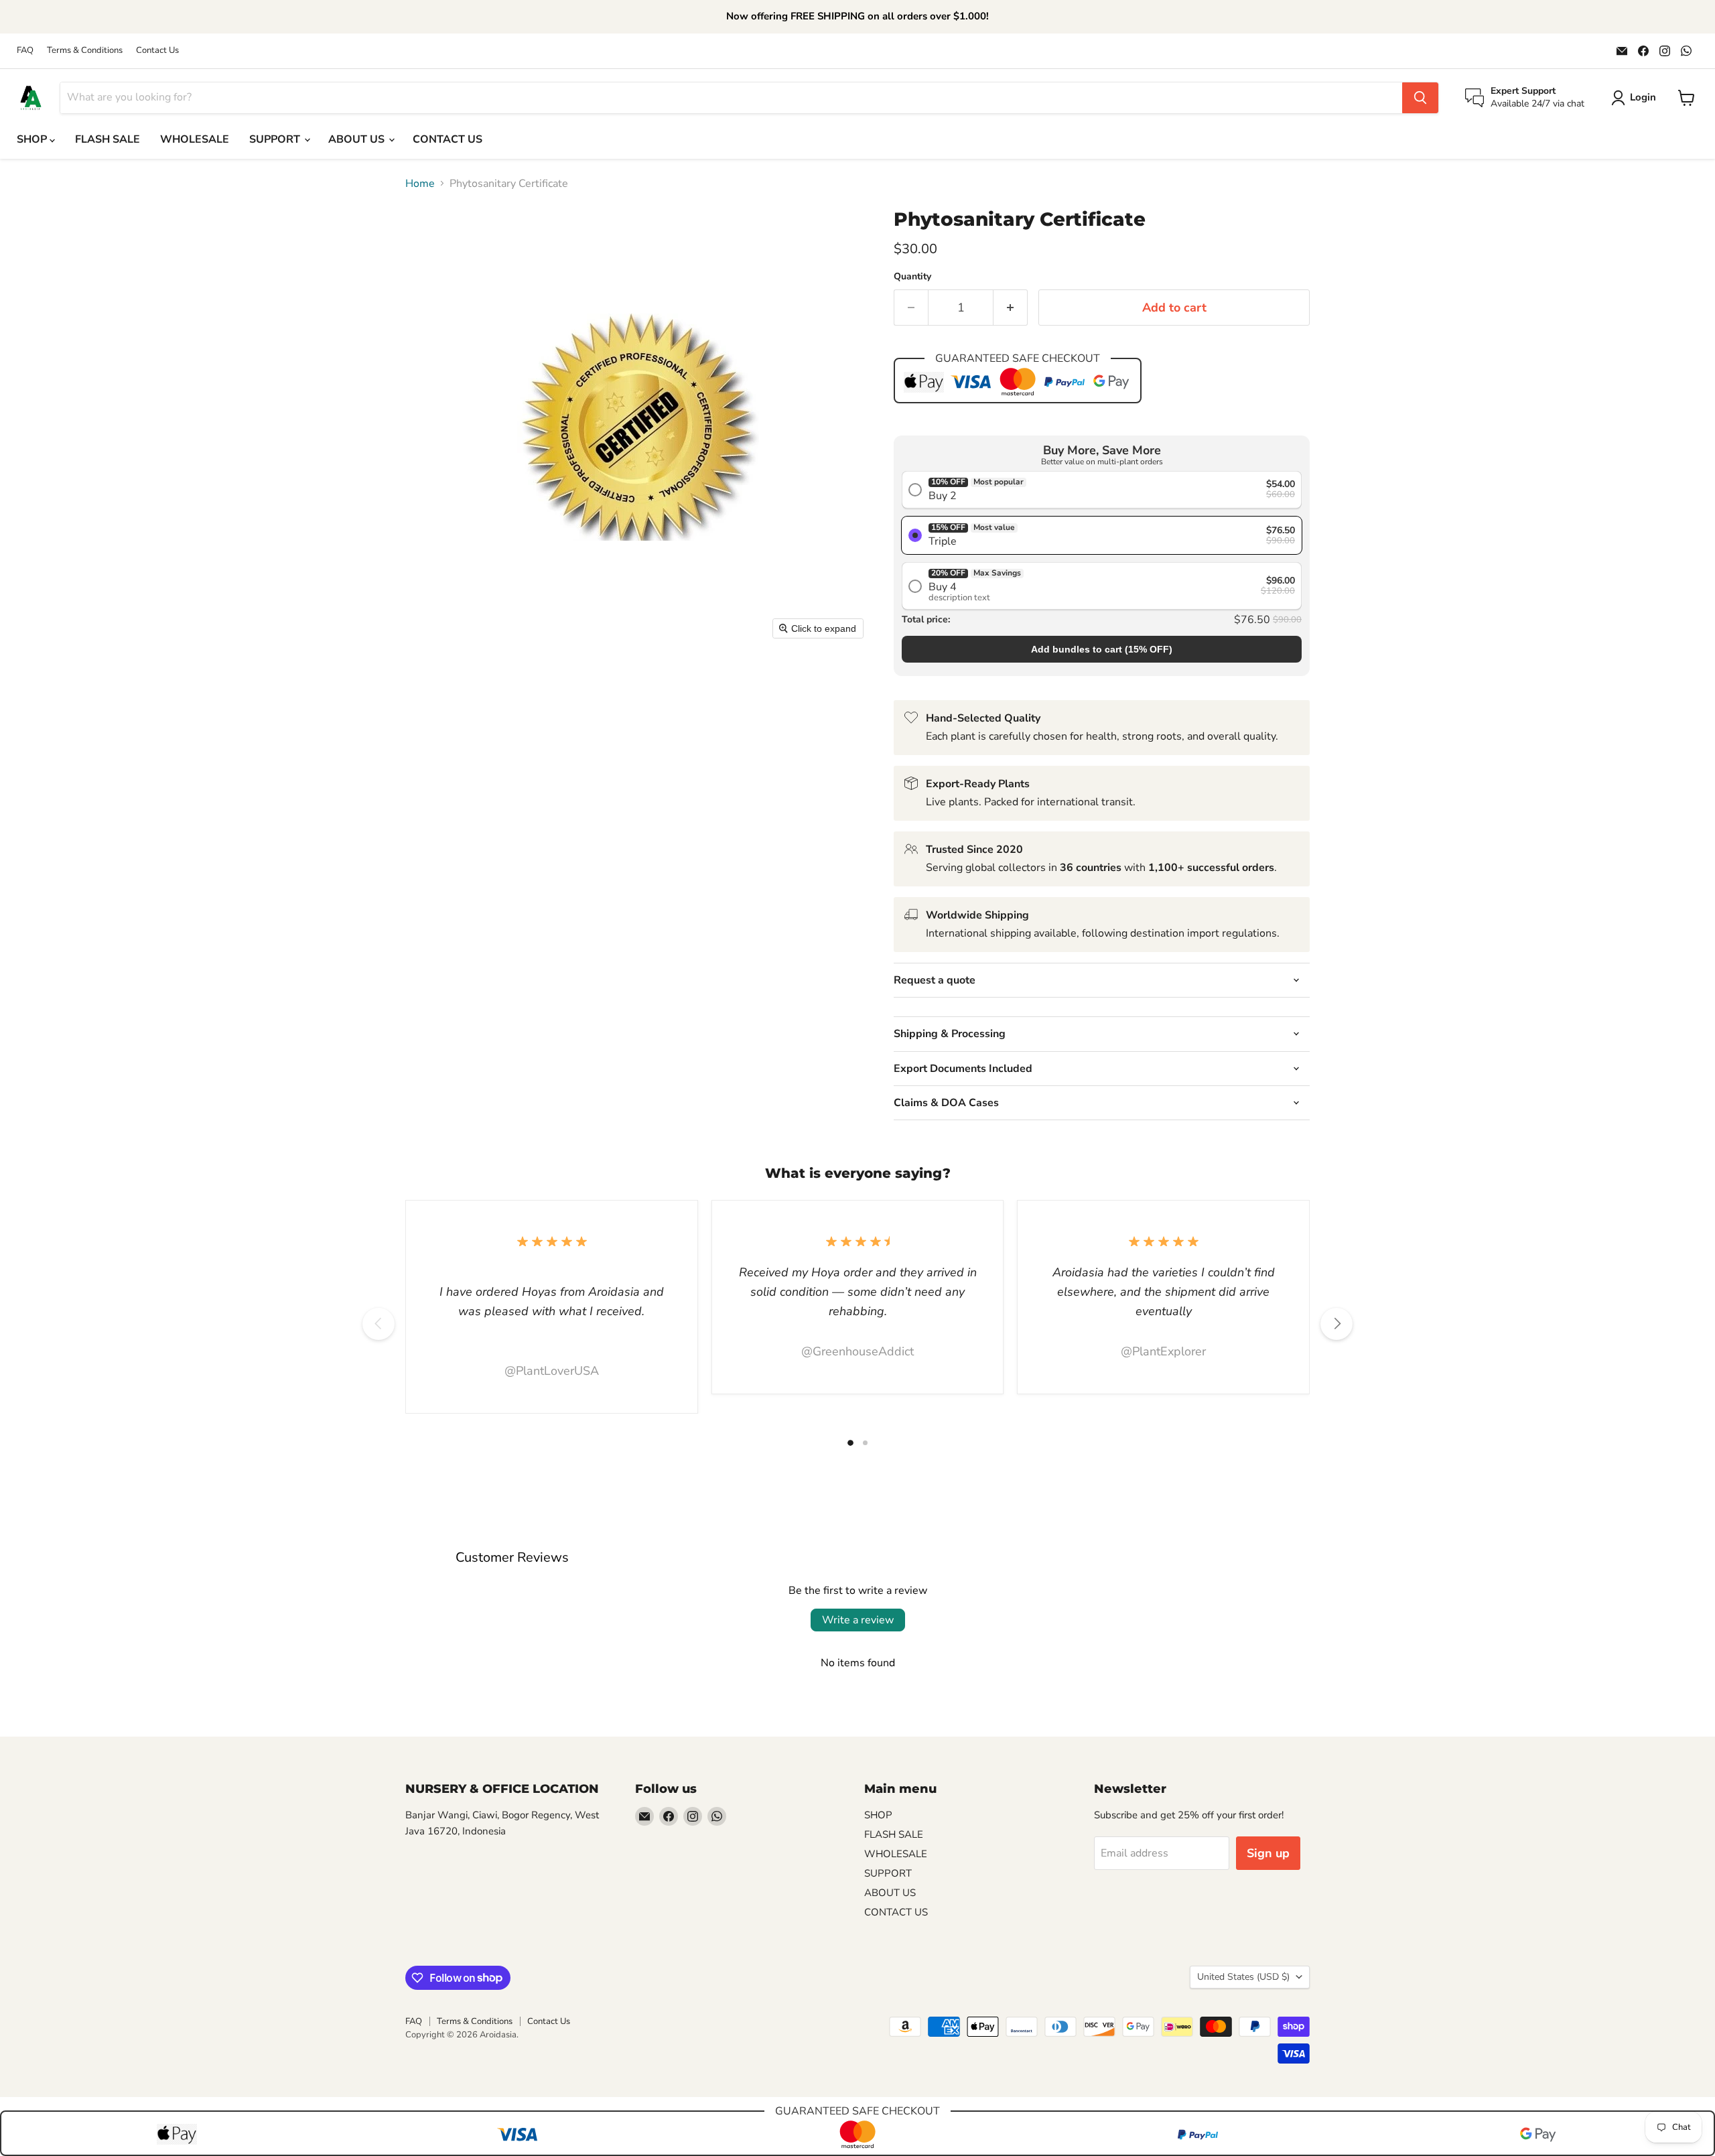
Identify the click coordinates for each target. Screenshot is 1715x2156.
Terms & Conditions (85, 51)
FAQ (25, 51)
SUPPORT (276, 139)
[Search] (1420, 98)
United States (1243, 1977)
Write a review (858, 1620)
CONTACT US (448, 139)
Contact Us (157, 51)
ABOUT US (358, 139)
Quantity (912, 277)
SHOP (33, 139)
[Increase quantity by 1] (1011, 308)
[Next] (1336, 1324)
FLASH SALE (108, 139)
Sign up (1268, 1853)
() (1102, 649)
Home (420, 184)
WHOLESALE (195, 139)
